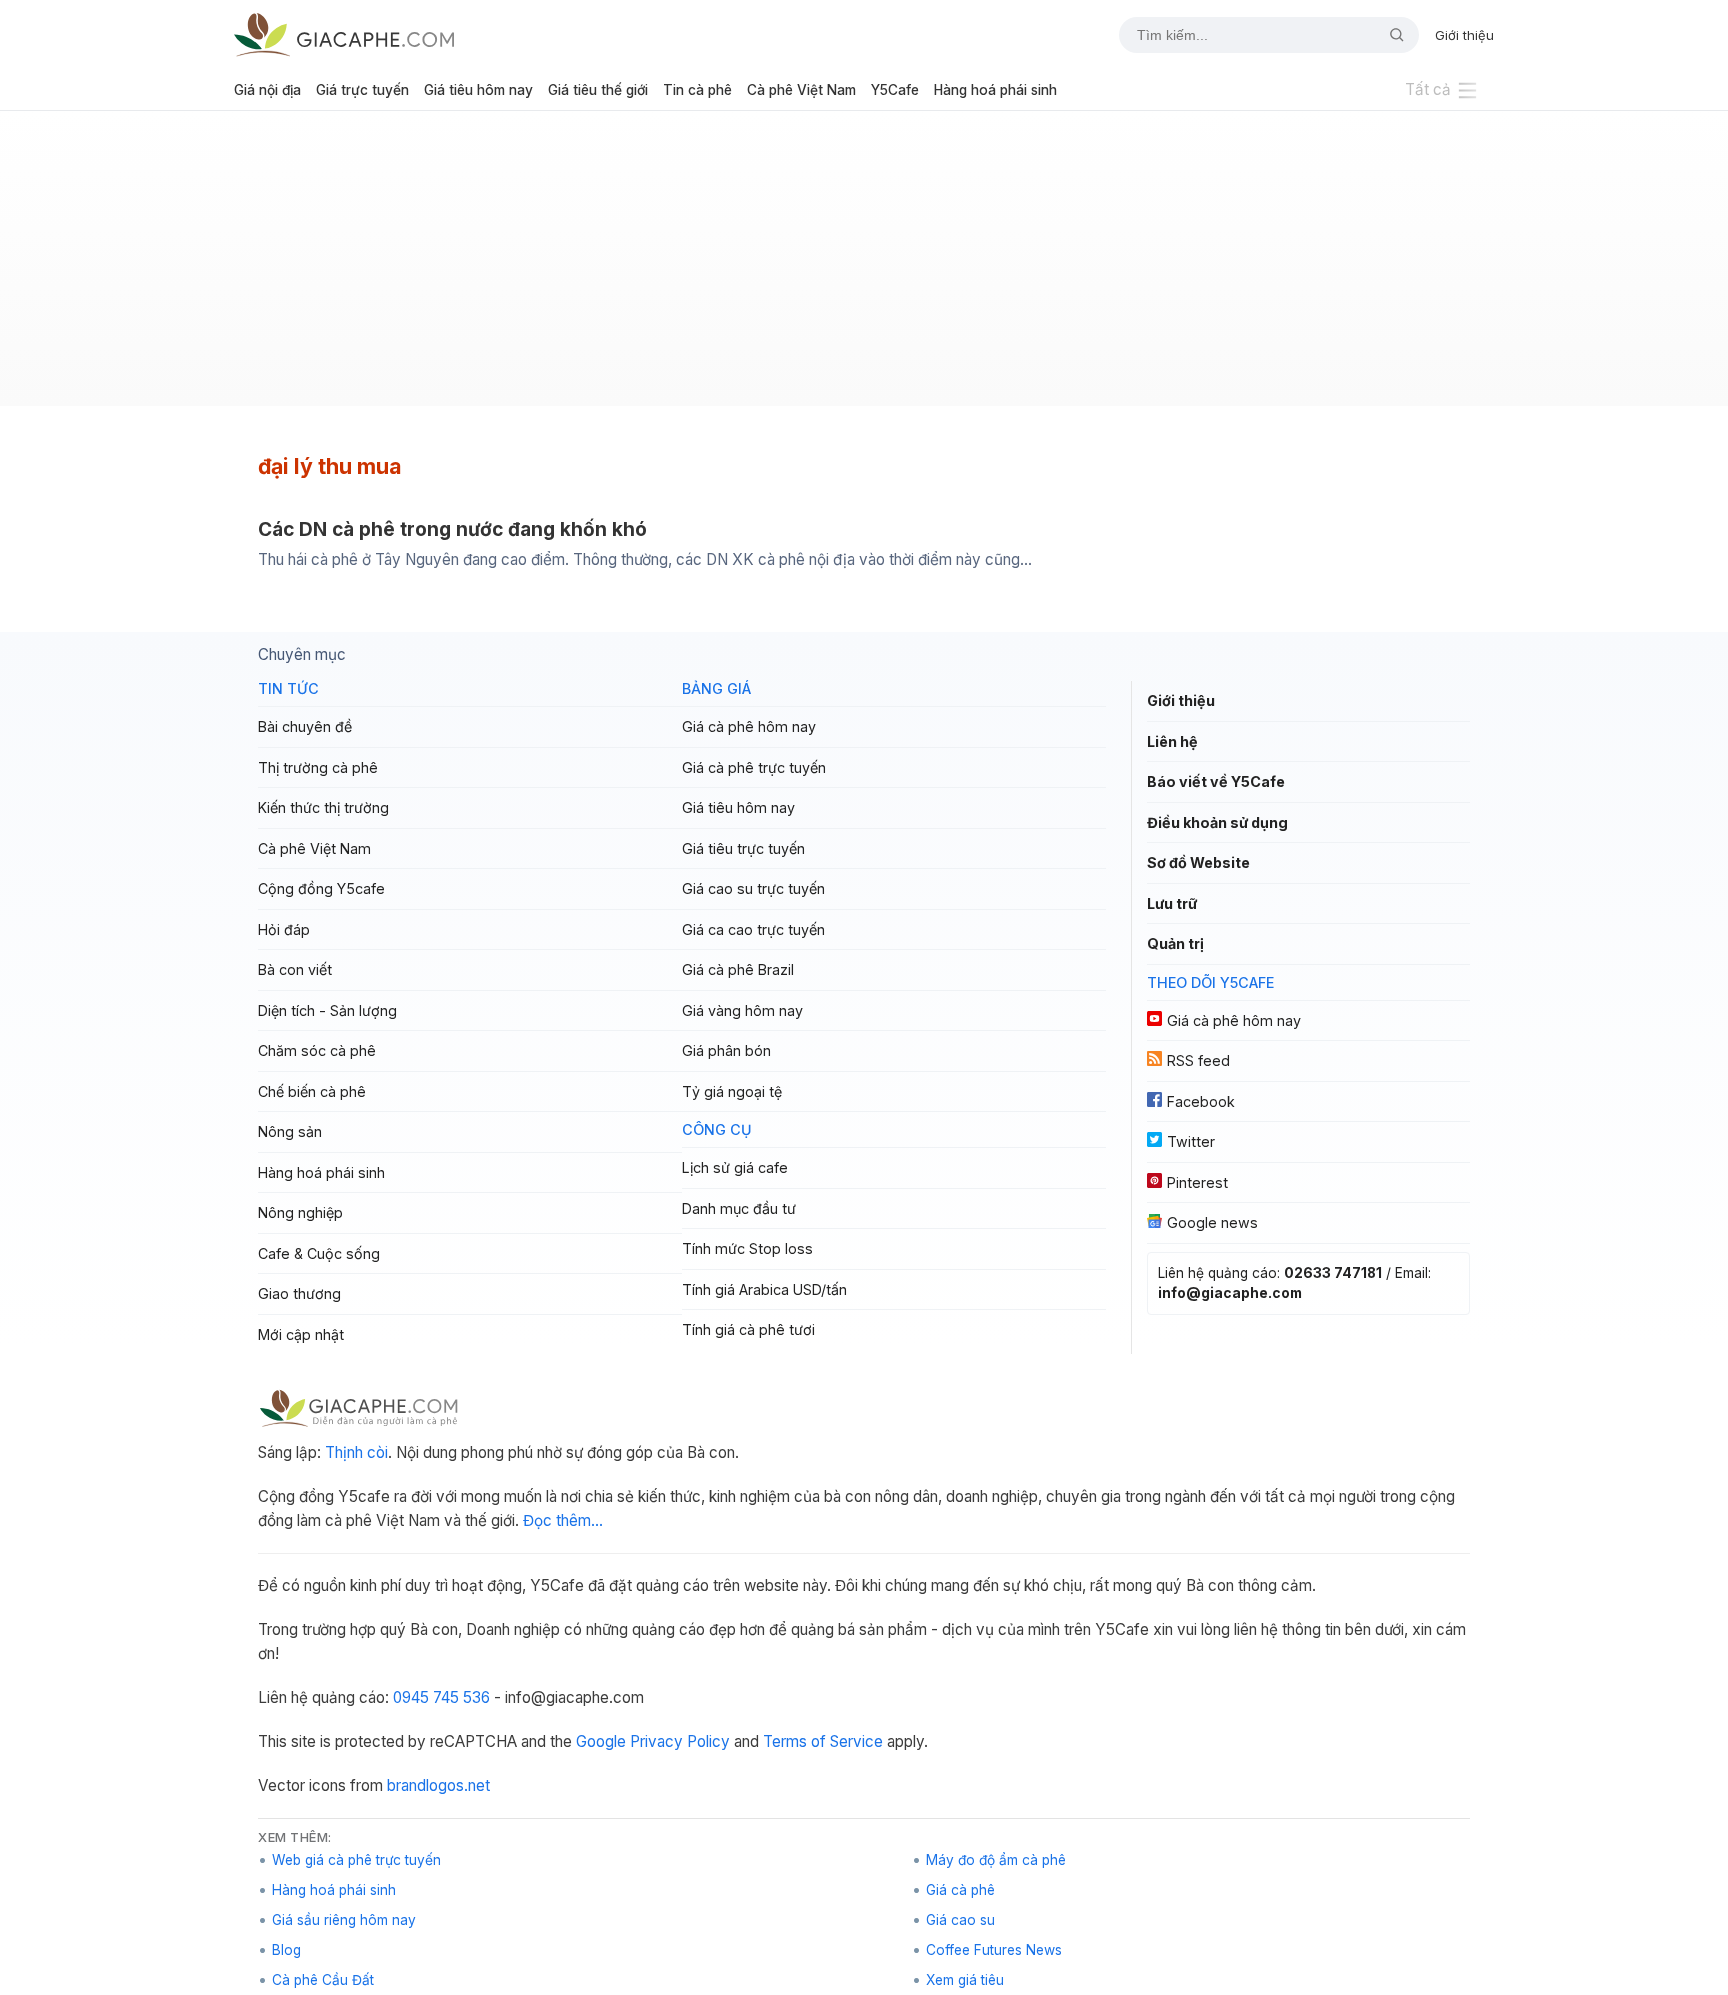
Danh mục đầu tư (739, 1208)
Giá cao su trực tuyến (753, 888)
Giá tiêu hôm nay (478, 90)
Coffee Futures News (994, 1950)
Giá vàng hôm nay (742, 1010)
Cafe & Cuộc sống (319, 1253)
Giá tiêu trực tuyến (743, 848)
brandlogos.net (438, 1785)
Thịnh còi (356, 1452)
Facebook (1201, 1101)
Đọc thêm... (563, 1520)
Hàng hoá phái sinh (995, 90)
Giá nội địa (267, 90)
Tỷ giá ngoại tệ (732, 1091)
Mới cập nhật (301, 1334)
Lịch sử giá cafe (735, 1167)
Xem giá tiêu (965, 1980)
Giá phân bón (726, 1050)
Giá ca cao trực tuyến (753, 929)
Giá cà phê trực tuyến (754, 767)
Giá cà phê (960, 1890)
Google (601, 1741)
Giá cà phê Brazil (738, 969)
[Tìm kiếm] (1389, 35)
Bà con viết (295, 969)
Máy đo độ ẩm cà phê (996, 1860)
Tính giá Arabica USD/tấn (764, 1289)
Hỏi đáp (284, 929)
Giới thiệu (1464, 35)
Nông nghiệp (300, 1212)
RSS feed (1198, 1060)
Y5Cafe (895, 90)
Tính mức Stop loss (747, 1248)
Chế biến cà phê (312, 1091)
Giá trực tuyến (362, 90)
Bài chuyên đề (305, 726)
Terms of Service (823, 1741)
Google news (1212, 1222)
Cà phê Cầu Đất (323, 1980)
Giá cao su (960, 1920)
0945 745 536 (441, 1697)
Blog (286, 1950)
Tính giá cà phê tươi (748, 1329)
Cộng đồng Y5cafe (321, 888)
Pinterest (1197, 1182)
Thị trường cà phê (318, 767)
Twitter (1191, 1141)
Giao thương (299, 1293)
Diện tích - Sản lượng (327, 1010)
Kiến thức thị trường (323, 807)
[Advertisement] (864, 266)
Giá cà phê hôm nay (749, 726)
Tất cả (1428, 89)
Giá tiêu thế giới (598, 90)
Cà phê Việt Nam (801, 90)
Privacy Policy (680, 1741)
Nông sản (290, 1131)
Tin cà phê (697, 90)
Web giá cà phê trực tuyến (356, 1860)
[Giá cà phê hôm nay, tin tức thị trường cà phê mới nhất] (344, 34)
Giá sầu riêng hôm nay (344, 1920)
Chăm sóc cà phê (317, 1050)
